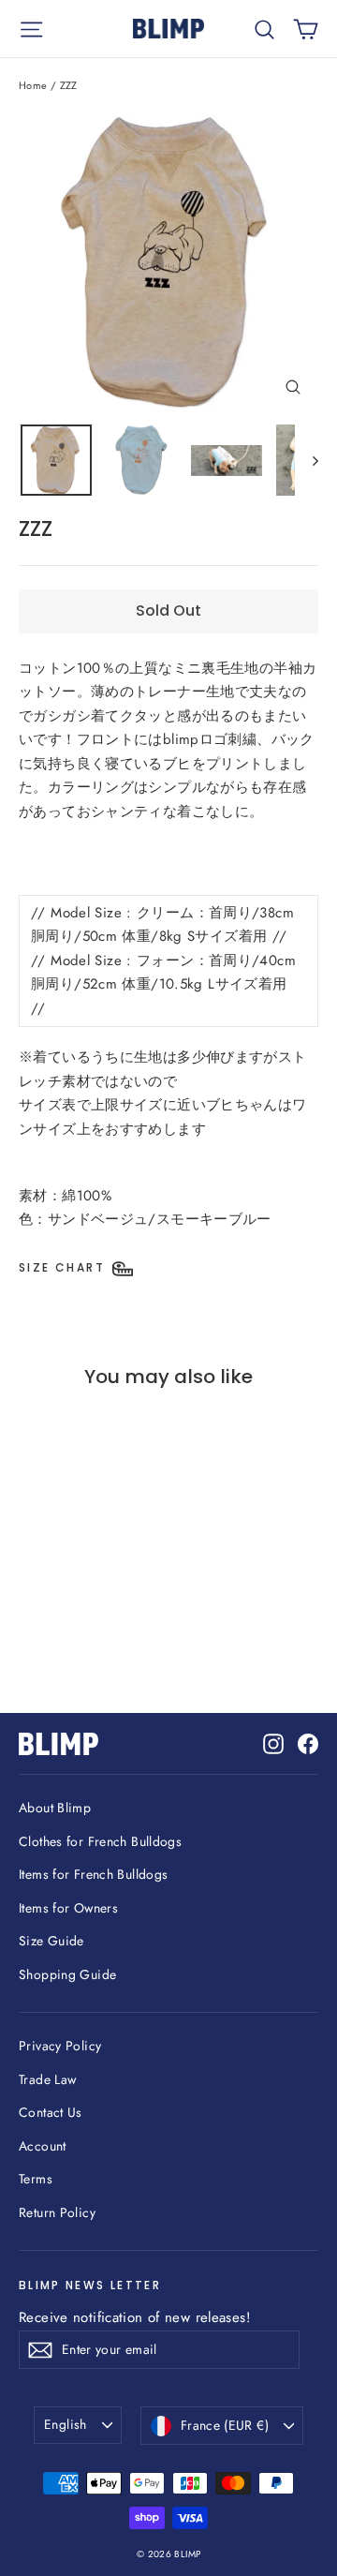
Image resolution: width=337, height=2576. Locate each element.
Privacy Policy (60, 2046)
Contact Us (51, 2112)
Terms (36, 2179)
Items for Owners (68, 1908)
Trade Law (47, 2079)
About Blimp (55, 1808)
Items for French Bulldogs (93, 1874)
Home (33, 85)
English (65, 2424)
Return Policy (57, 2212)
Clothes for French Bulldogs (100, 1841)
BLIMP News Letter (90, 2285)
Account (43, 2146)
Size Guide (51, 1941)
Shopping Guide (67, 1974)
